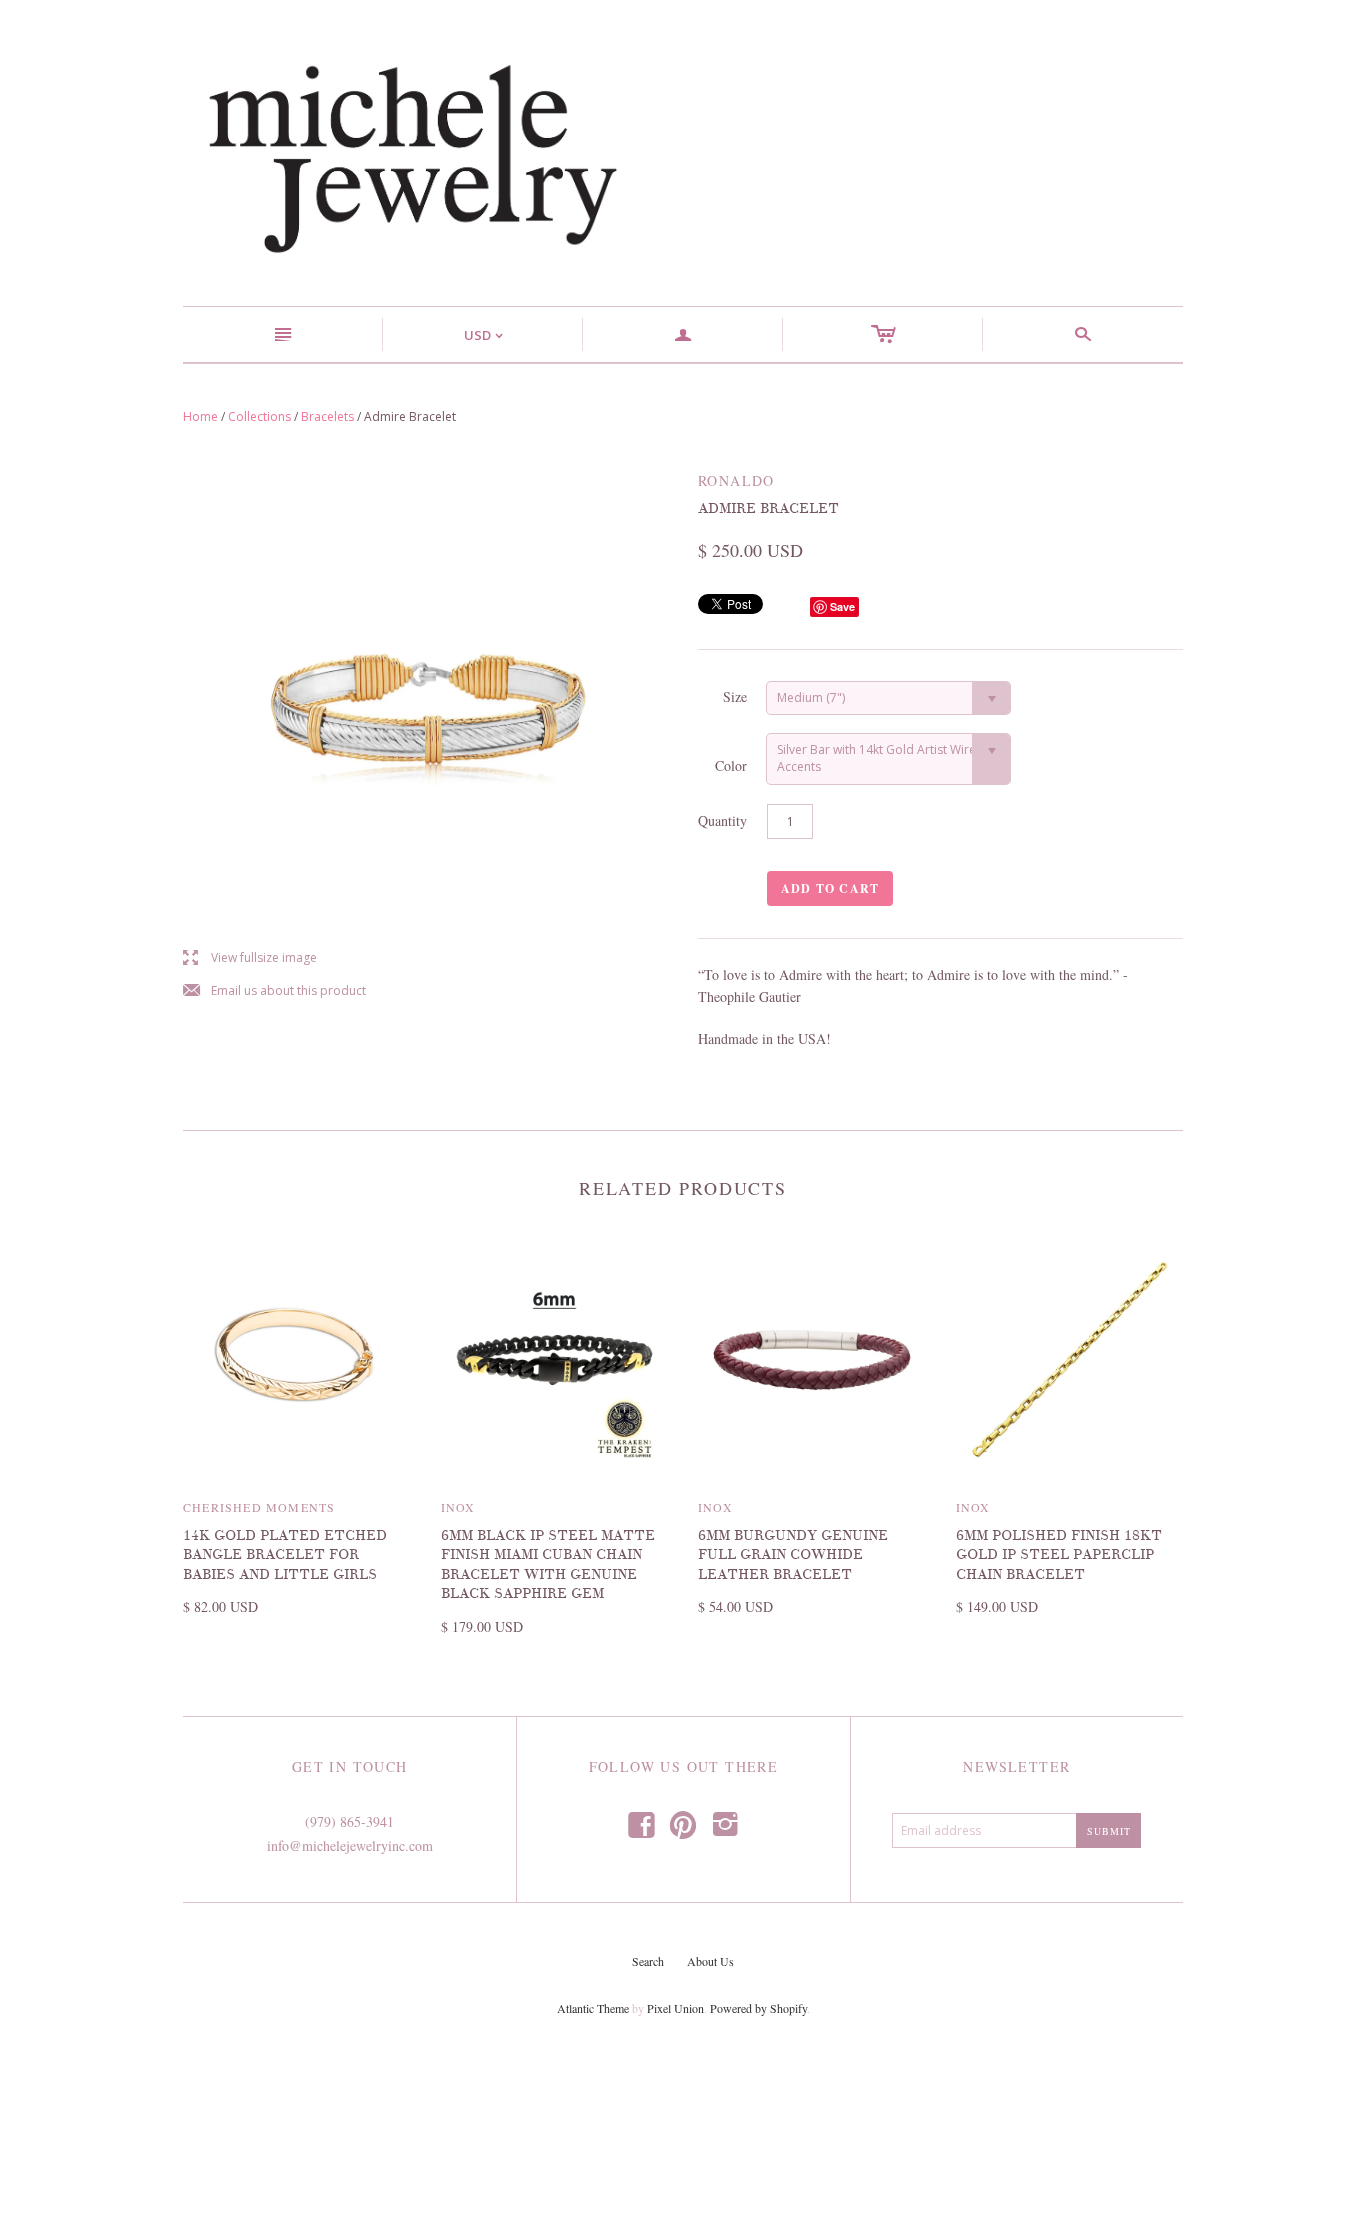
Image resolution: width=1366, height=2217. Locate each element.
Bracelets (327, 416)
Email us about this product (274, 991)
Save (842, 606)
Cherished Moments (259, 1507)
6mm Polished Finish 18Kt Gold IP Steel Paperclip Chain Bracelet (1059, 1555)
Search (648, 1961)
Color (731, 765)
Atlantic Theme (593, 2008)
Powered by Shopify (758, 2008)
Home (200, 416)
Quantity (722, 820)
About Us (710, 1961)
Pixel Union (675, 2008)
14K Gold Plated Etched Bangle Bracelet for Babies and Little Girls (285, 1555)
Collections (259, 416)
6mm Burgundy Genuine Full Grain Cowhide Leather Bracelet (793, 1555)
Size (735, 696)
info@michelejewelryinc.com (350, 1845)
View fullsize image (250, 958)
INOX (458, 1507)
